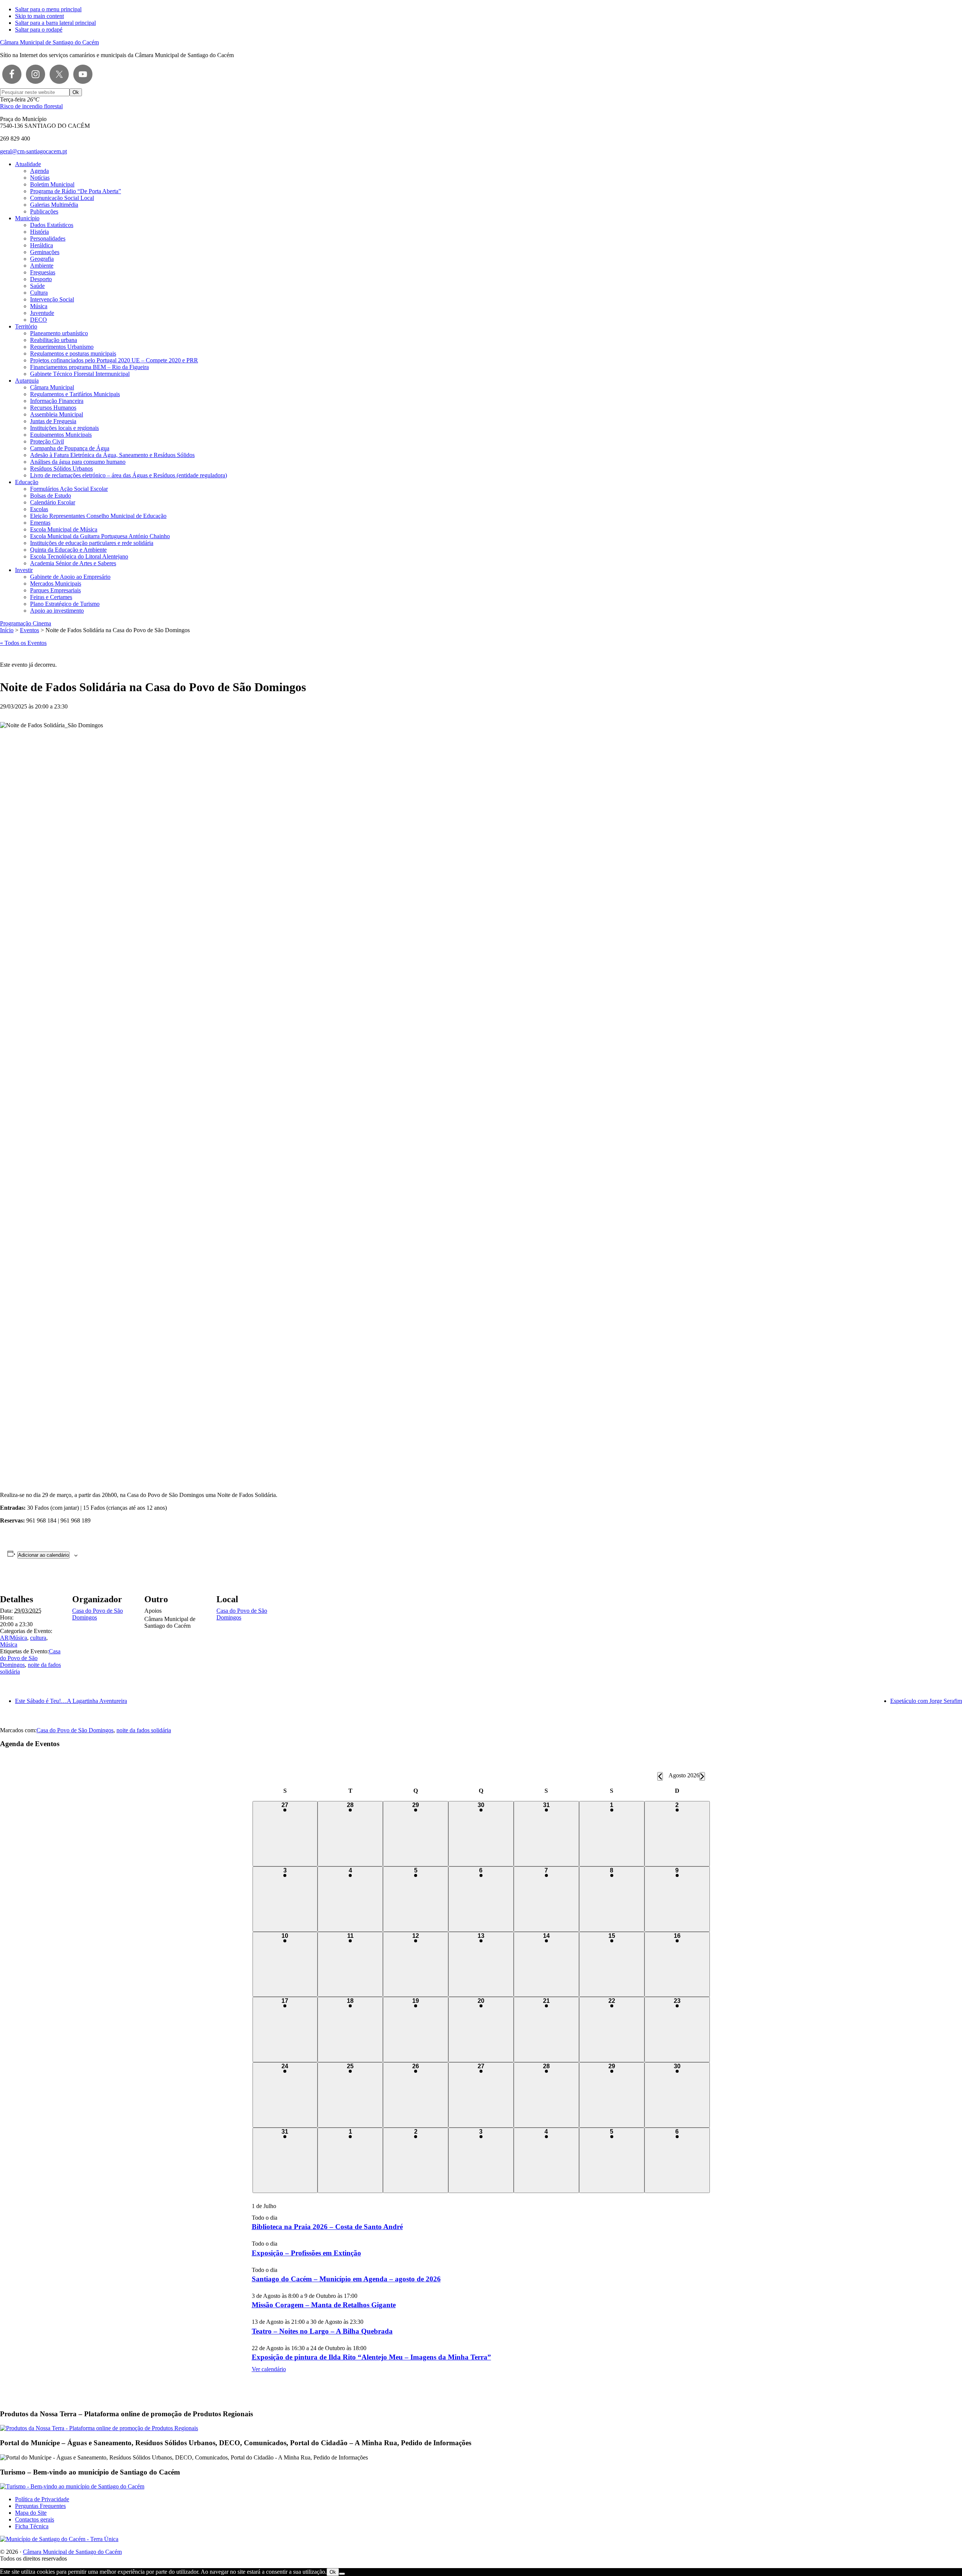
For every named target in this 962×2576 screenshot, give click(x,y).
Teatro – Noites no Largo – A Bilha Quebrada (322, 2331)
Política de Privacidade (42, 2499)
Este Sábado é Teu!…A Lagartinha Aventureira (71, 1701)
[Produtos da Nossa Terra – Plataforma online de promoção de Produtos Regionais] (99, 2428)
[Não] (342, 2574)
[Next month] (702, 1776)
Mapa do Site (31, 2513)
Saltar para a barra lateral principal (55, 23)
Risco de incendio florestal (31, 106)
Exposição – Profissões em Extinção (306, 2253)
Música (9, 1644)
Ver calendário (269, 2369)
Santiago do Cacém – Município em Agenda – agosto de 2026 (346, 2279)
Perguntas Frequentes (40, 2506)
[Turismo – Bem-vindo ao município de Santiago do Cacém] (72, 2486)
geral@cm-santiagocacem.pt (33, 151)
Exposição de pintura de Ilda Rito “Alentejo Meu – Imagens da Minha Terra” (371, 2357)
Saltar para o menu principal (48, 9)
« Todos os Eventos (23, 643)
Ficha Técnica (32, 2526)
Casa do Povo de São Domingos (30, 1658)
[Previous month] (660, 1776)
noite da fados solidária (144, 1730)
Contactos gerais (35, 2519)
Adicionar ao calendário (43, 1555)
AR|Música (14, 1638)
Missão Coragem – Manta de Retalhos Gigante (324, 2305)
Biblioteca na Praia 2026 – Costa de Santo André (327, 2227)
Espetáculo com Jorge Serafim (926, 1701)
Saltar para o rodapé (39, 30)
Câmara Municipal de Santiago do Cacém (49, 42)
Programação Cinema (26, 623)
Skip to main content (39, 16)
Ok (333, 2572)
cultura (38, 1638)
